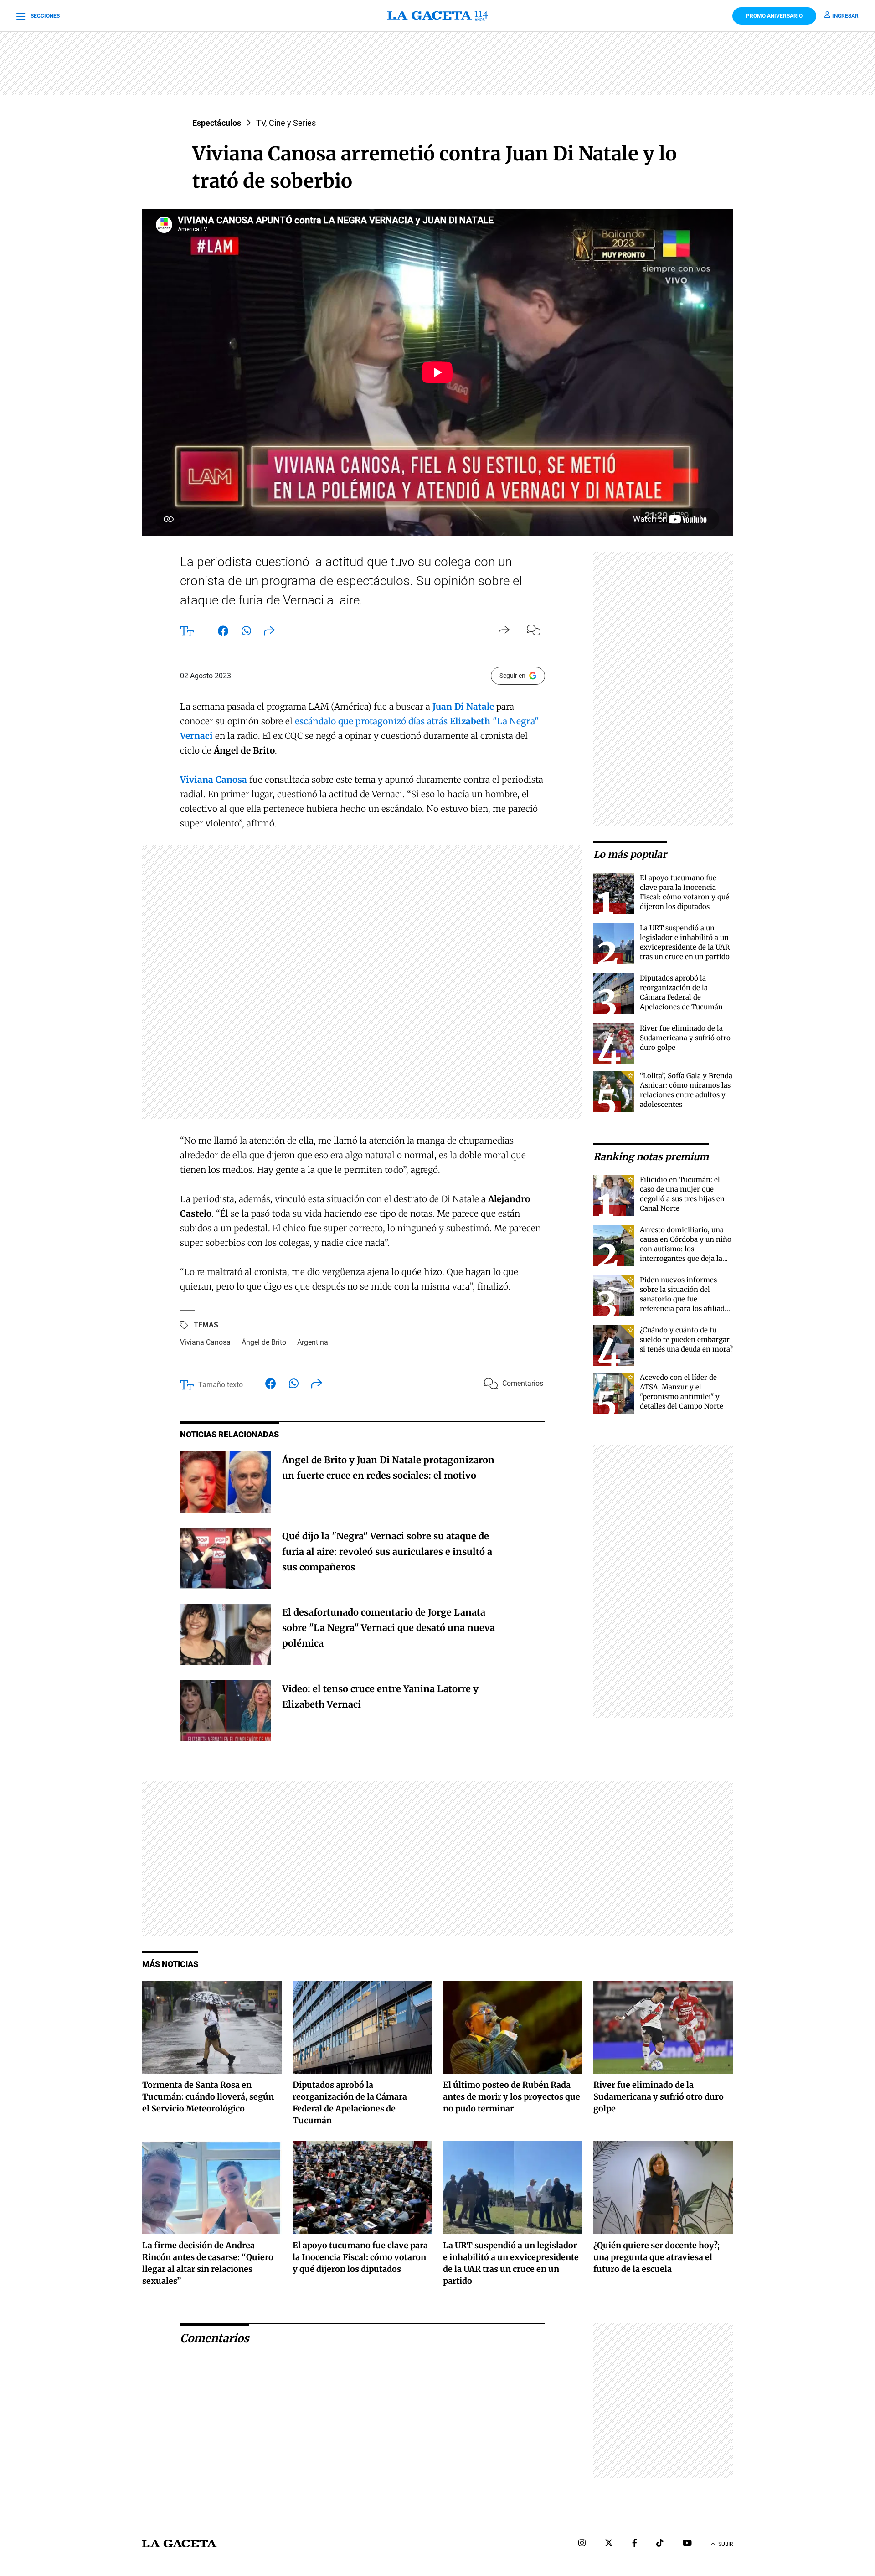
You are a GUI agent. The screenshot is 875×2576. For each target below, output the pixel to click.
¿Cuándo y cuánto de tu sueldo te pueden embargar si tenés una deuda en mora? (686, 1340)
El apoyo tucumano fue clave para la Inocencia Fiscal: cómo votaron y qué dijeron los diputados (360, 2257)
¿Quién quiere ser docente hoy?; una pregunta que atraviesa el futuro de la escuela (656, 2257)
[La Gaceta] (437, 16)
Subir (726, 2544)
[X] (609, 2544)
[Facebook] (635, 2544)
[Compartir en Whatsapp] (246, 633)
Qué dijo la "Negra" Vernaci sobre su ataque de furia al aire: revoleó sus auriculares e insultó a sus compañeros (387, 1551)
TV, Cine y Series (286, 123)
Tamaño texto (221, 1385)
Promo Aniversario (774, 16)
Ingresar (845, 16)
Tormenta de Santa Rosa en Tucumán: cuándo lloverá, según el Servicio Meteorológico (208, 2097)
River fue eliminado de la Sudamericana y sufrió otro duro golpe (685, 1038)
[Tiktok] (660, 2544)
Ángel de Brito (264, 1342)
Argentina (313, 1342)
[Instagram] (582, 2544)
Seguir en (512, 676)
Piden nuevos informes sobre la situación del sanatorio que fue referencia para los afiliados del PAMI (686, 1299)
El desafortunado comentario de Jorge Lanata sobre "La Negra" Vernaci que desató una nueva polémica (389, 1628)
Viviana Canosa (205, 1342)
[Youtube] (687, 2544)
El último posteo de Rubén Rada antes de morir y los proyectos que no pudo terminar (512, 2097)
